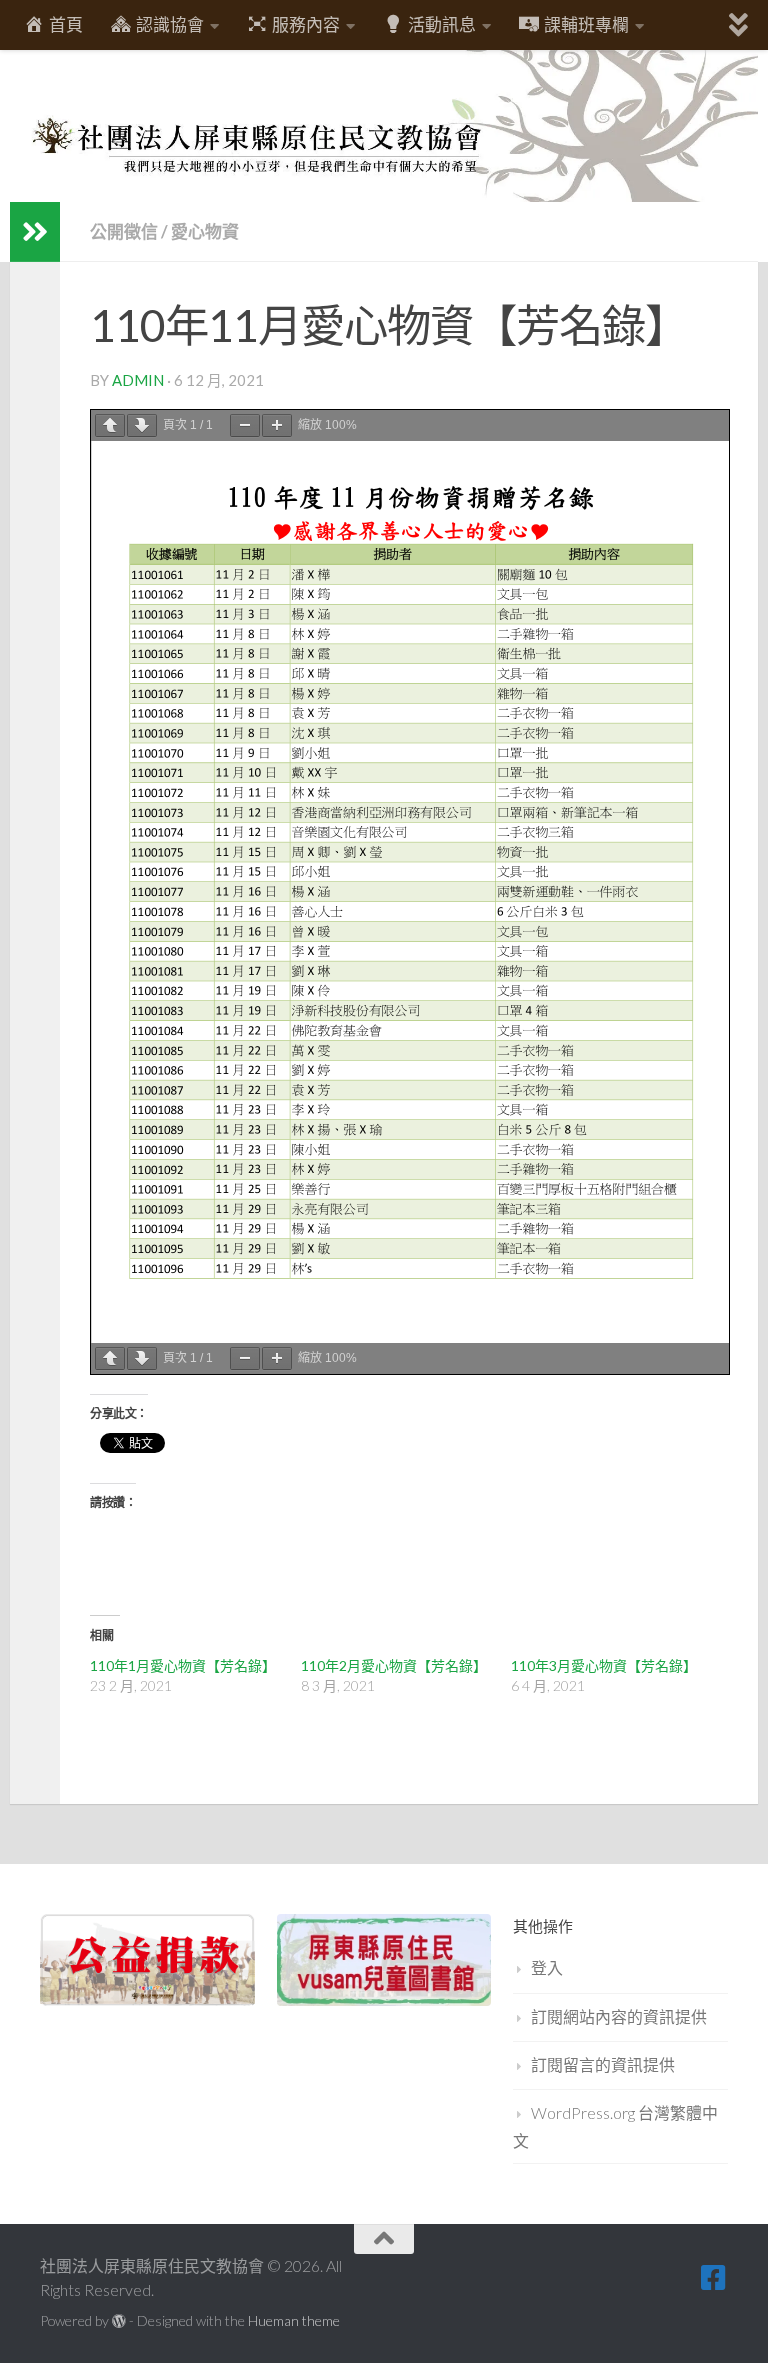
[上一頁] (110, 425)
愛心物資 (205, 231)
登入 (547, 1967)
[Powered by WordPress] (119, 2321)
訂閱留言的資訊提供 (603, 2064)
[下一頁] (142, 425)
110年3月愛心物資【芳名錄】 (604, 1665)
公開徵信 (124, 231)
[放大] (277, 425)
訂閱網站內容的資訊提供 (619, 2016)
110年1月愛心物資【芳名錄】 (183, 1665)
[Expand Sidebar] (35, 232)
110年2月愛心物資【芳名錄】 (394, 1665)
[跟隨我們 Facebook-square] (714, 2278)
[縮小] (245, 425)
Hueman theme (294, 2320)
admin (138, 380)
